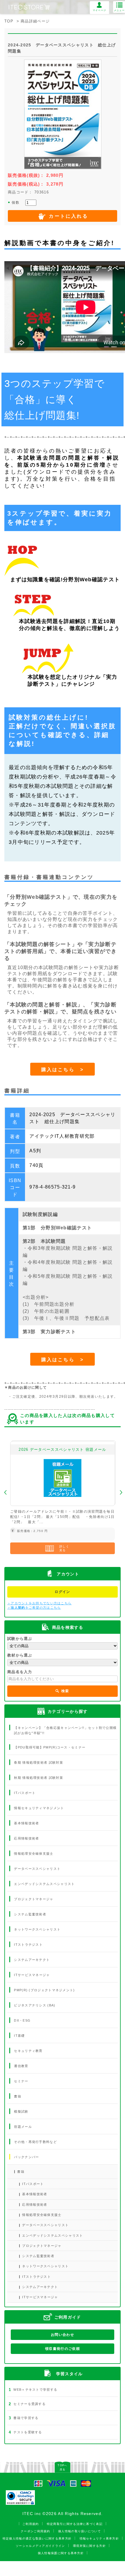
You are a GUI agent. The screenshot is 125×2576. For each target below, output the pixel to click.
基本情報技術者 (26, 1823)
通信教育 (21, 2066)
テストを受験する (25, 2432)
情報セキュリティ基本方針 (99, 2539)
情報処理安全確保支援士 (34, 1854)
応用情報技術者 (26, 1838)
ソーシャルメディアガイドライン (40, 2546)
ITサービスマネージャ (32, 1975)
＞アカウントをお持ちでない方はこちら (39, 1603)
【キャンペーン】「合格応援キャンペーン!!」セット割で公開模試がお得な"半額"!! (65, 1730)
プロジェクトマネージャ (34, 1899)
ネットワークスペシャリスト (37, 1929)
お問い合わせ (63, 2335)
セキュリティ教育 (28, 2051)
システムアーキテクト (32, 1960)
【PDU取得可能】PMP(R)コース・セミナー (50, 1747)
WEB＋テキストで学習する (33, 2390)
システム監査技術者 (30, 1914)
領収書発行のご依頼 (63, 2349)
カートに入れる (68, 216)
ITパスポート (25, 1793)
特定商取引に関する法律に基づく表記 (75, 2524)
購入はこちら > (63, 1070)
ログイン (62, 1592)
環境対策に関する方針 (89, 2546)
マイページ (100, 10)
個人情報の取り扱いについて (80, 2531)
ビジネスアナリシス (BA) (35, 2005)
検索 (65, 1691)
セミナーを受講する (27, 2404)
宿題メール (23, 2127)
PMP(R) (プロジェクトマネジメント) (44, 1990)
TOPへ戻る (62, 2467)
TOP (9, 21)
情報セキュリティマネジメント (39, 1808)
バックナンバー (26, 2157)
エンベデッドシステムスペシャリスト (44, 1884)
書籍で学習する (24, 2418)
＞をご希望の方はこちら (34, 1608)
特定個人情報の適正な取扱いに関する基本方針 (37, 2539)
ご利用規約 (31, 2524)
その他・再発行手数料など (35, 2142)
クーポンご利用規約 (35, 2531)
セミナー (21, 2081)
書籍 (18, 2096)
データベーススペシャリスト (37, 1869)
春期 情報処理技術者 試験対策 (39, 1762)
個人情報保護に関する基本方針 (61, 2553)
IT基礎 (19, 2036)
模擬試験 (21, 2111)
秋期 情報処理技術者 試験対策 (39, 1778)
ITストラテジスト (28, 1945)
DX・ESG (22, 2020)
